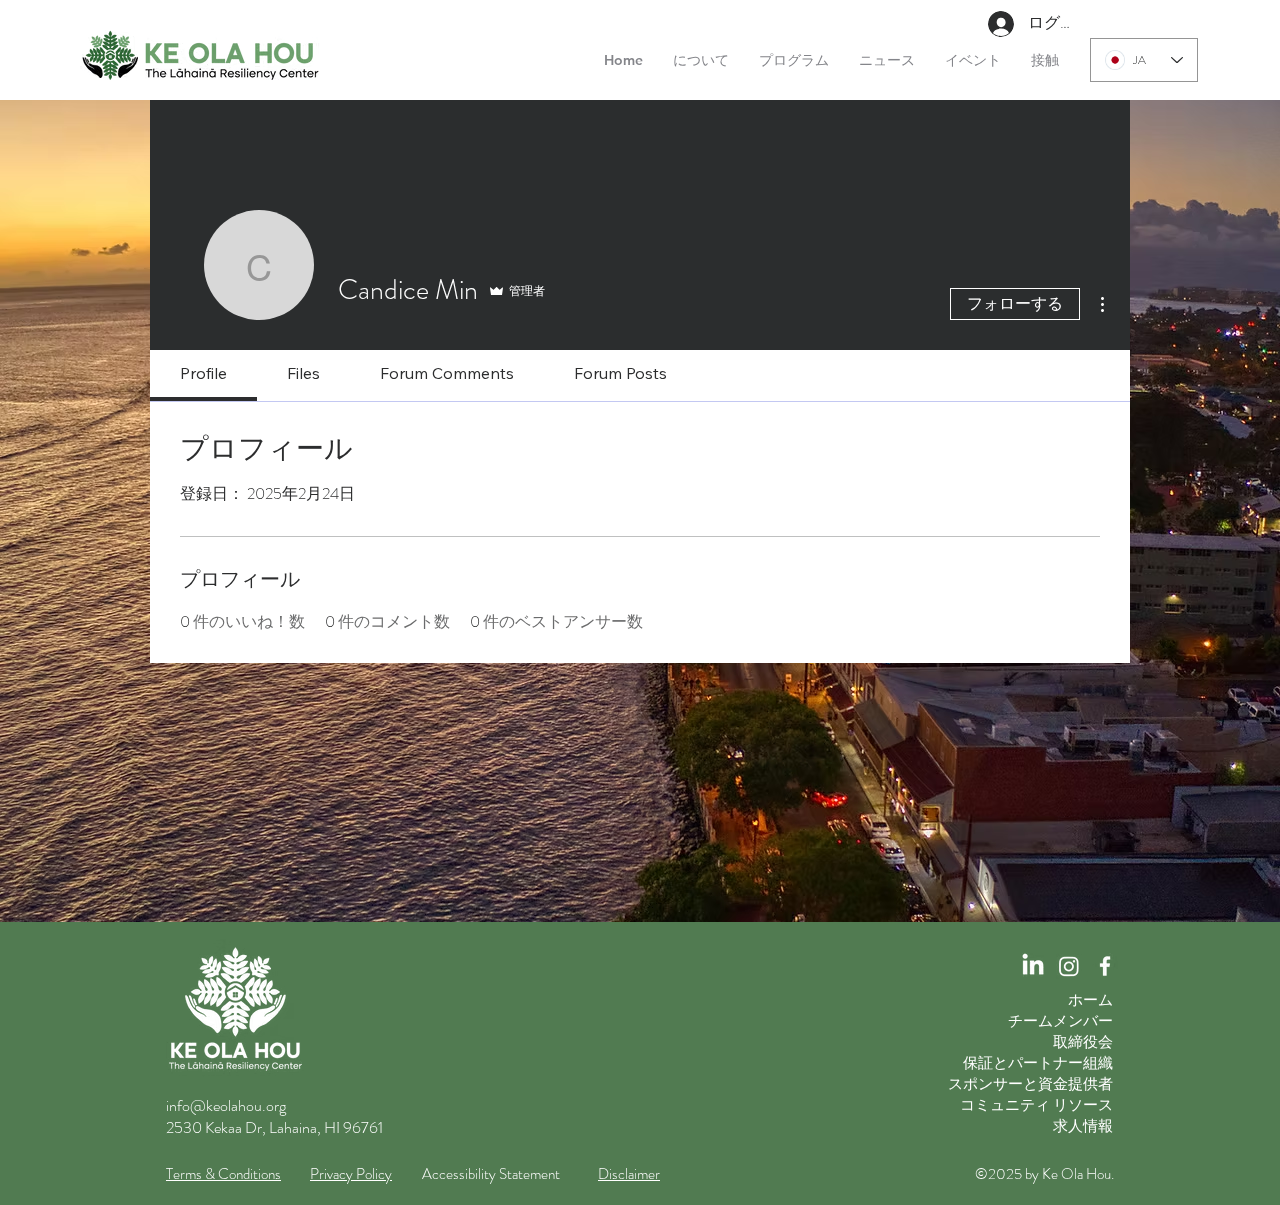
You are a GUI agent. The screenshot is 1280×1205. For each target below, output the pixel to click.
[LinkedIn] (1033, 966)
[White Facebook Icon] (1105, 966)
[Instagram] (1069, 966)
